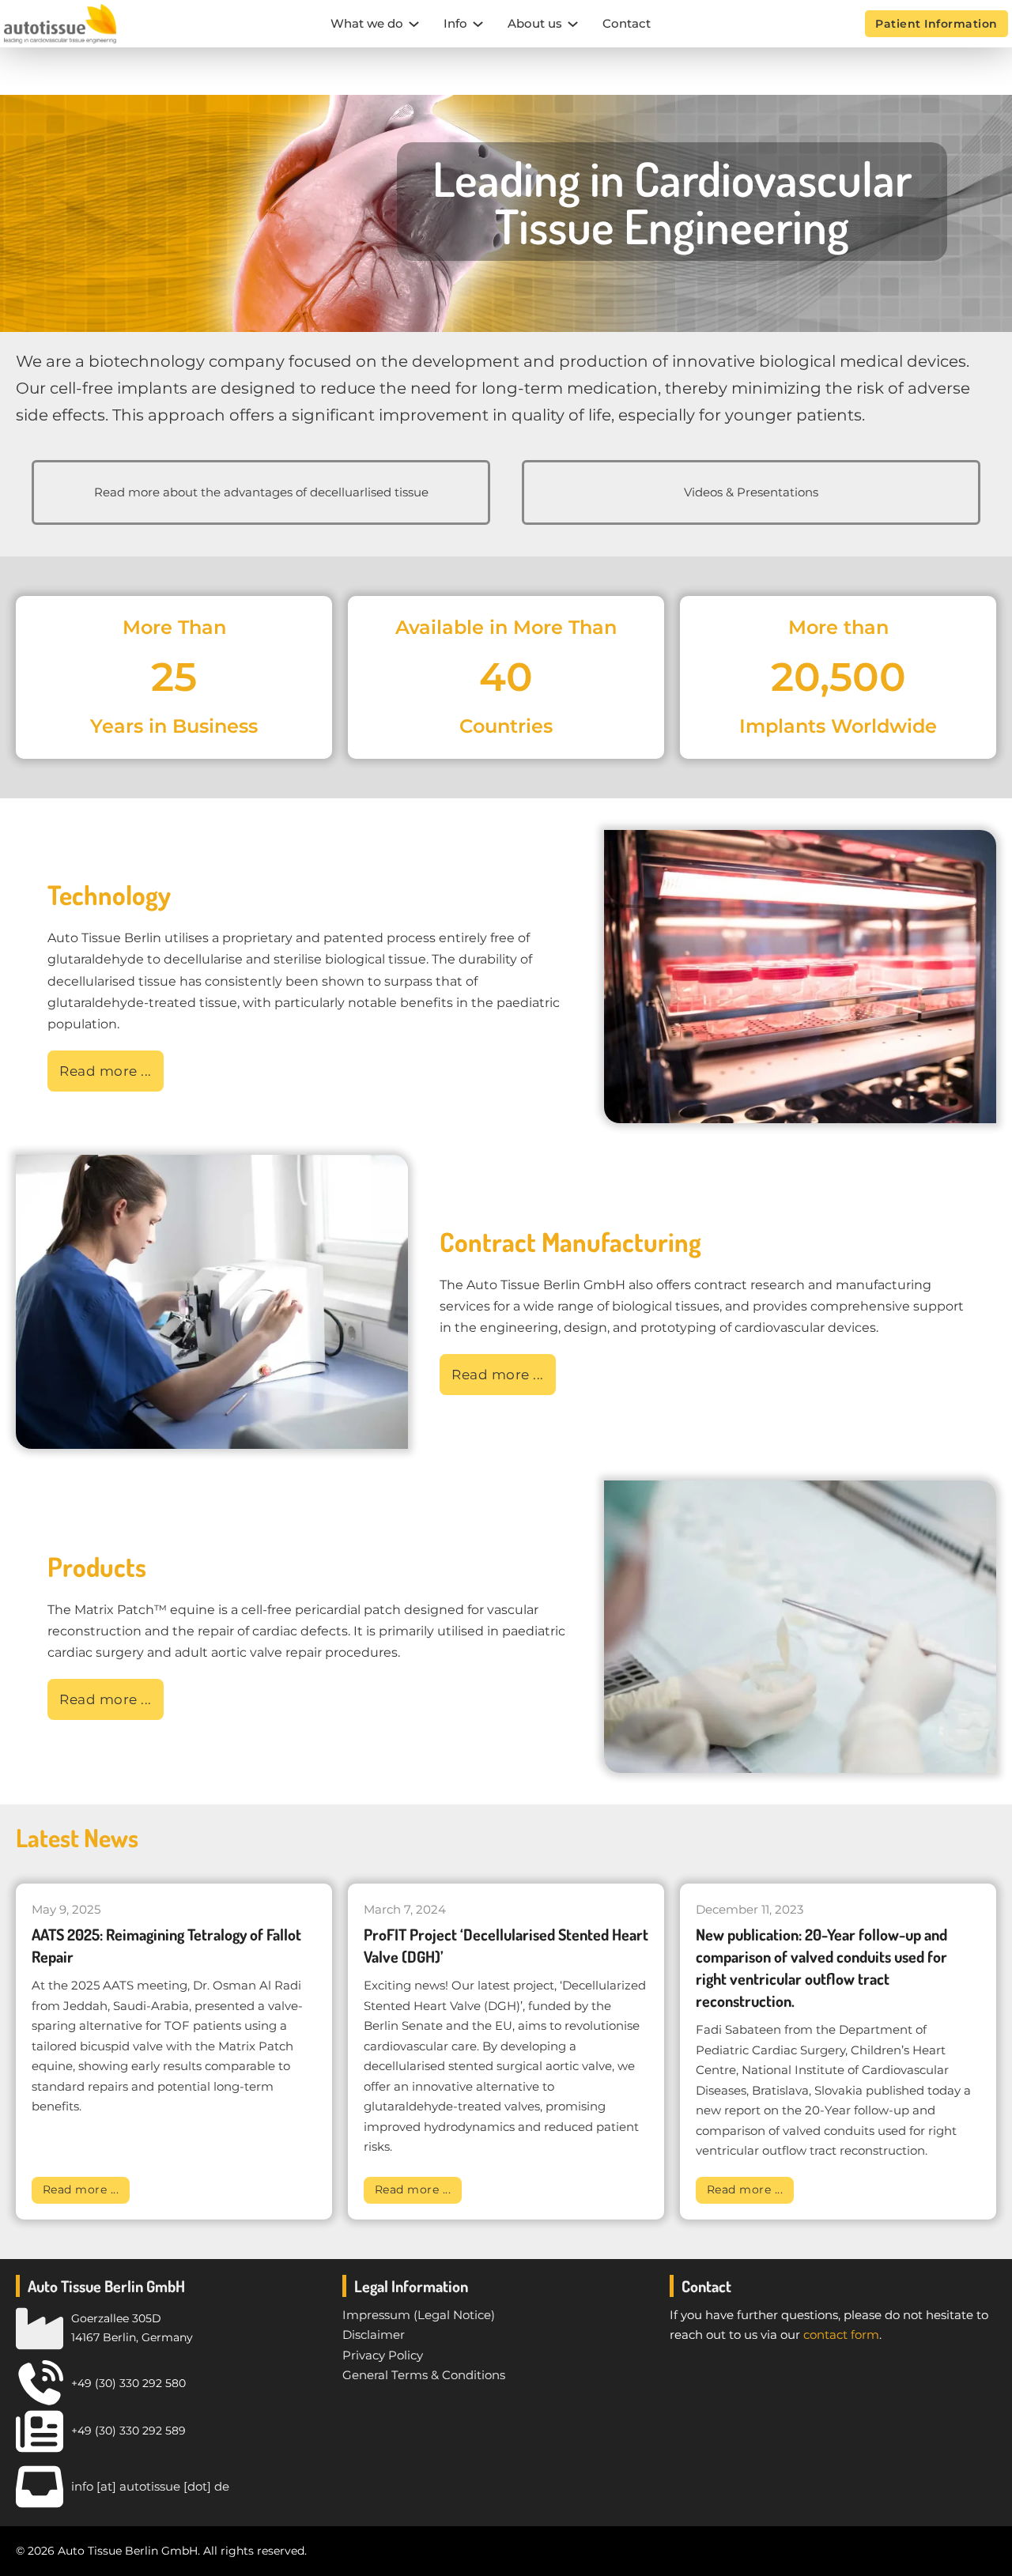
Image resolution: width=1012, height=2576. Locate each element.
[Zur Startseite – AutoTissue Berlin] (60, 24)
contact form (841, 2335)
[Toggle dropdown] (414, 24)
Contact (627, 23)
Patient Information (936, 24)
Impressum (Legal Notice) (419, 2315)
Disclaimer (374, 2335)
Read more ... (81, 2189)
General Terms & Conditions (424, 2375)
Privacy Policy (383, 2355)
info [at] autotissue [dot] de (150, 2486)
